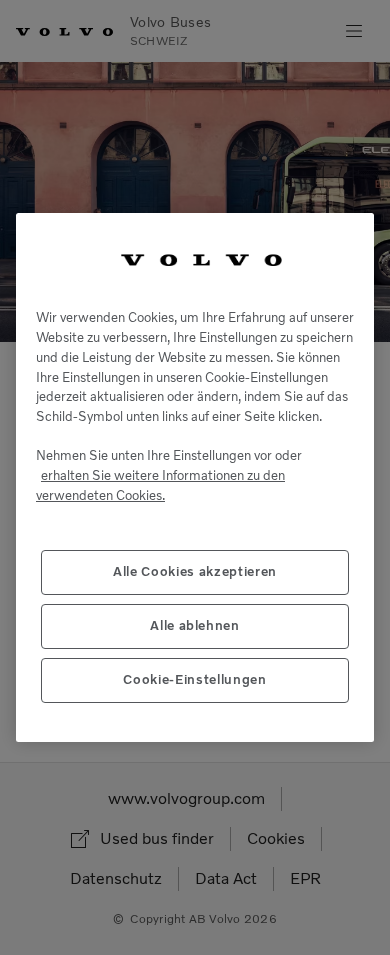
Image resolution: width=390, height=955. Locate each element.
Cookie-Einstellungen (194, 679)
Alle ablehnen (195, 625)
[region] (195, 477)
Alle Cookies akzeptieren (195, 571)
